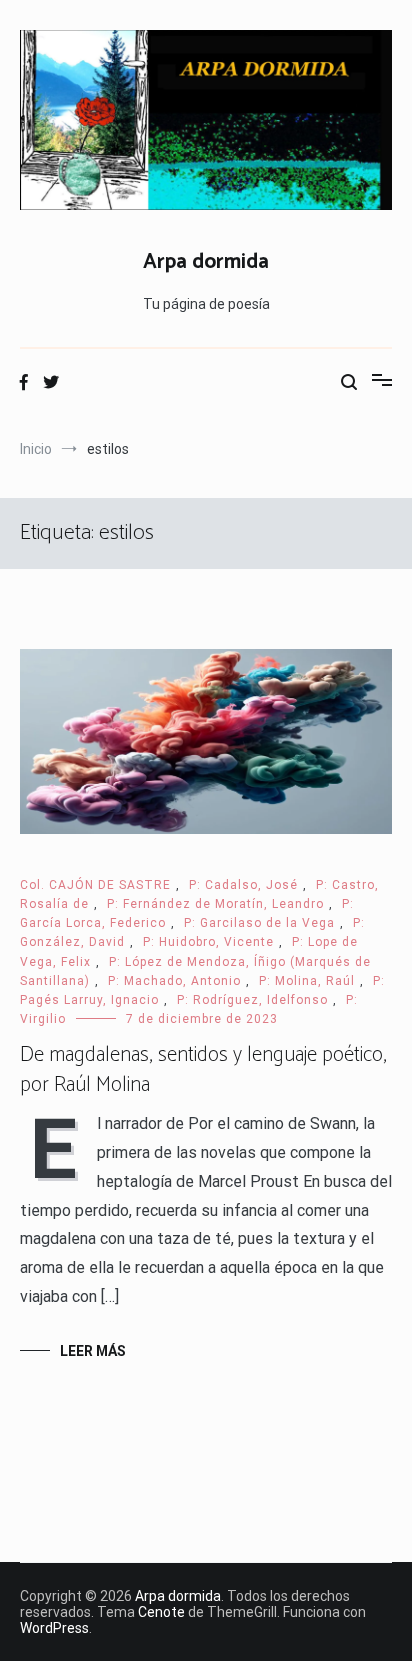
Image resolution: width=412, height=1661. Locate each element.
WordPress (54, 1628)
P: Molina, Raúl (307, 981)
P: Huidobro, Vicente (208, 942)
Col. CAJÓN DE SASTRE (95, 885)
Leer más (93, 1351)
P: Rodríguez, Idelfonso (252, 1000)
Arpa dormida (206, 262)
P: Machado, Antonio (174, 981)
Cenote (161, 1612)
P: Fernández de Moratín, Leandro (215, 904)
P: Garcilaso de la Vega (259, 923)
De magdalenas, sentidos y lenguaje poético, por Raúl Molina (203, 1069)
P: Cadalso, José (243, 885)
